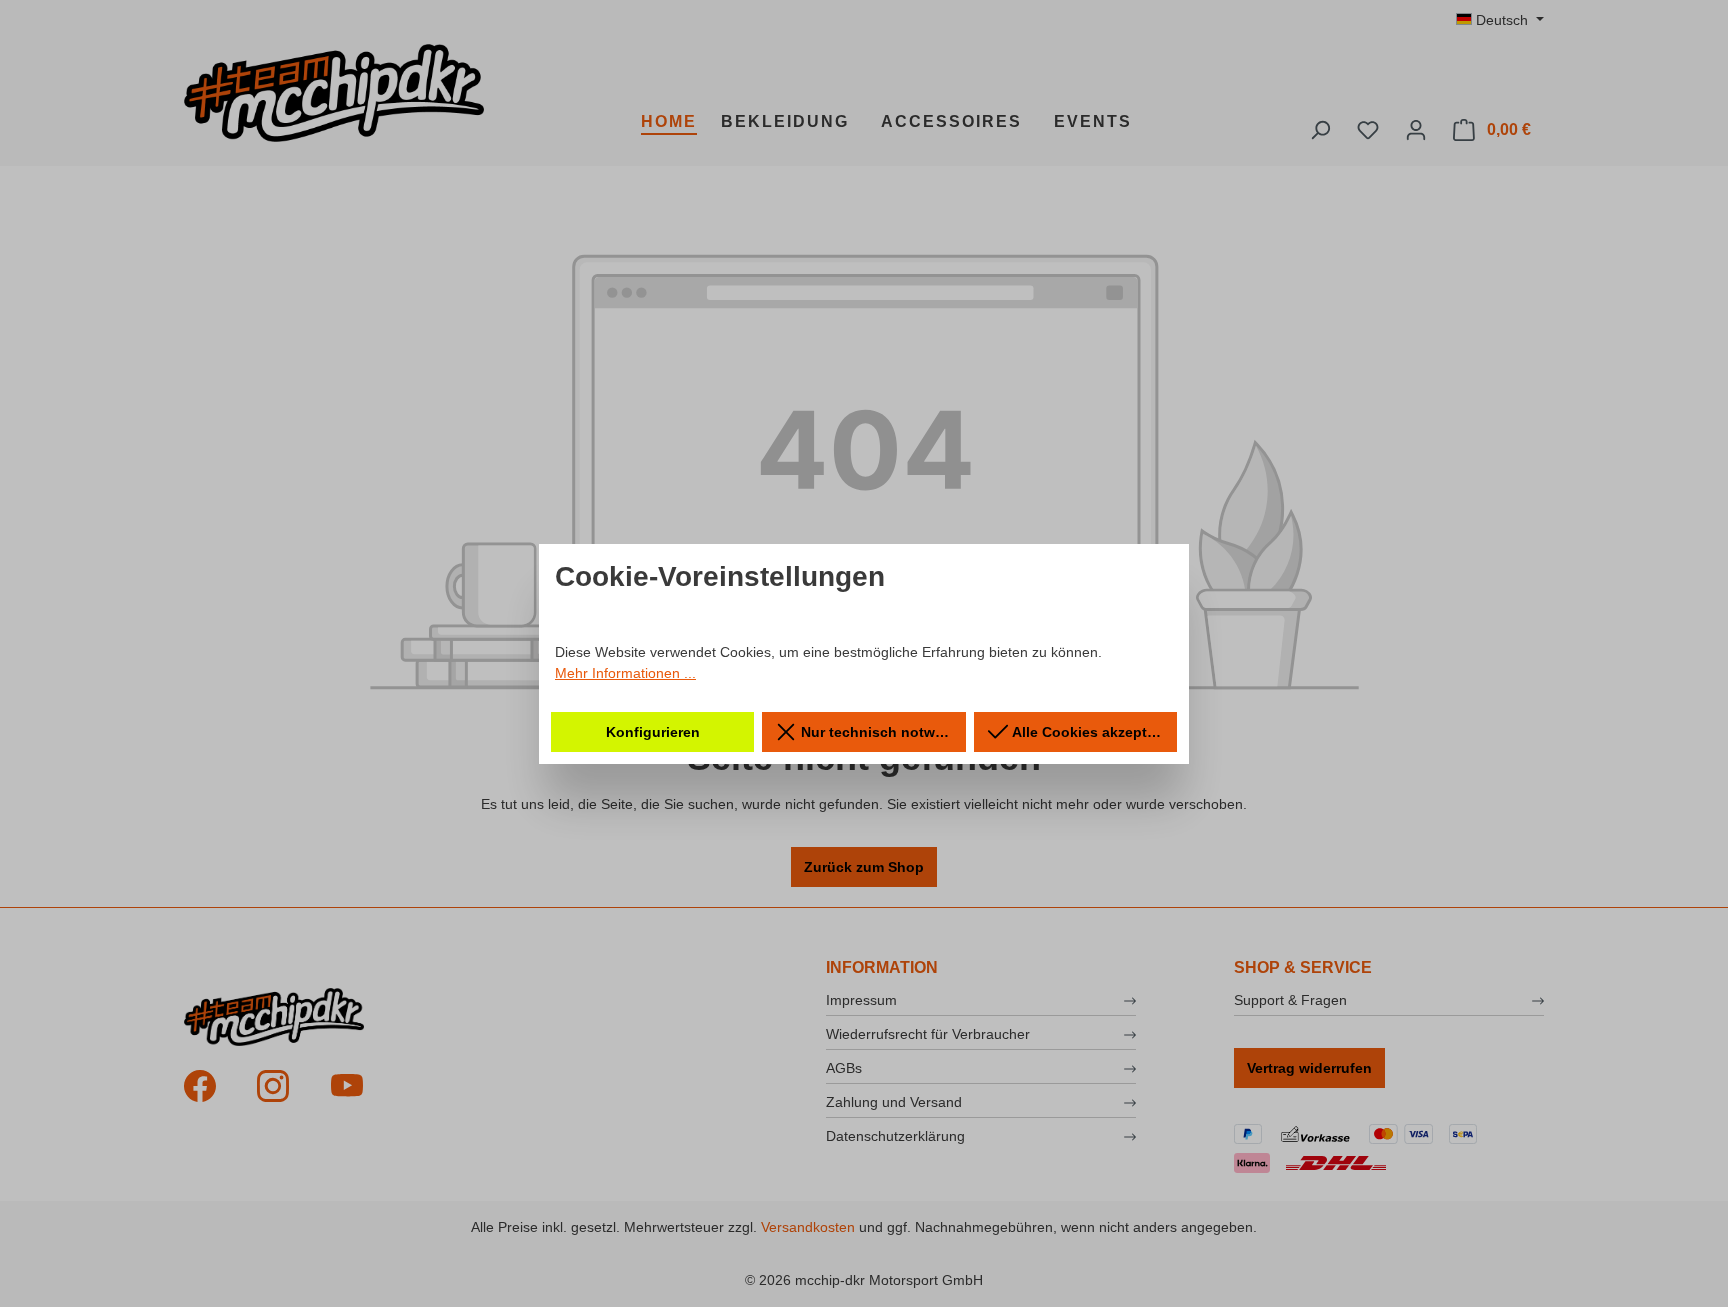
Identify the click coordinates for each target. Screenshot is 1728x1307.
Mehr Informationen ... (625, 673)
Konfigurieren (653, 732)
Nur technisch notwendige (881, 732)
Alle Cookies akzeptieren (1093, 732)
